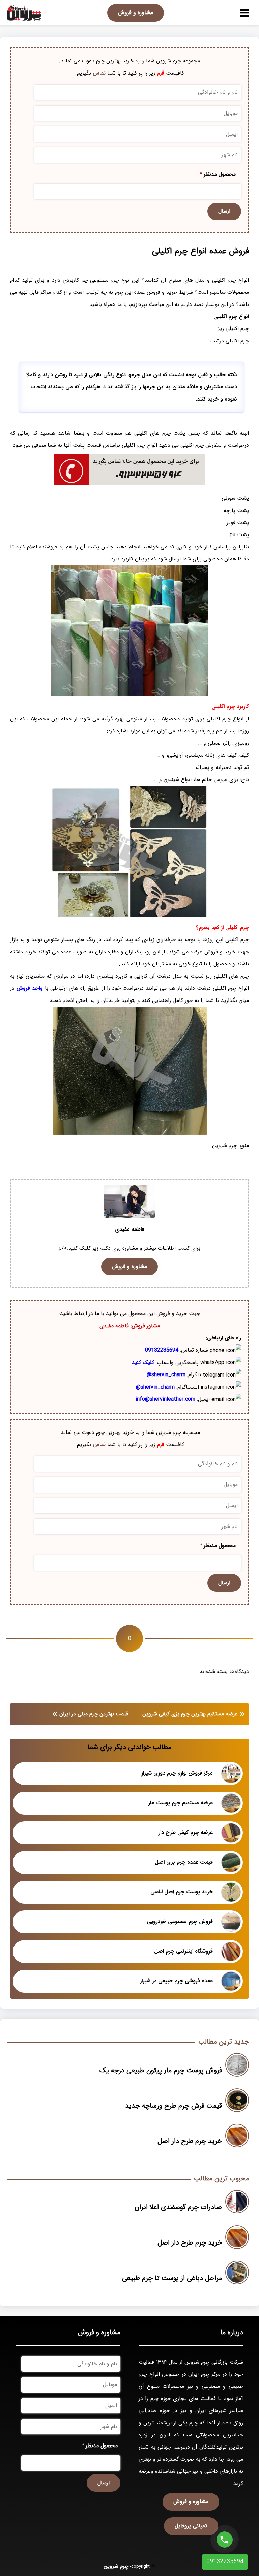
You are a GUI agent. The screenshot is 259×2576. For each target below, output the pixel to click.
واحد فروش (30, 988)
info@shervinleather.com (165, 1399)
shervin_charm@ (166, 1375)
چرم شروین (116, 2566)
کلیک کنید (143, 1363)
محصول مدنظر (218, 174)
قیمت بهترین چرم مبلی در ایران (94, 1714)
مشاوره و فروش (136, 13)
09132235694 (162, 1350)
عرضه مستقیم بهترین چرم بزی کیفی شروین (190, 1714)
